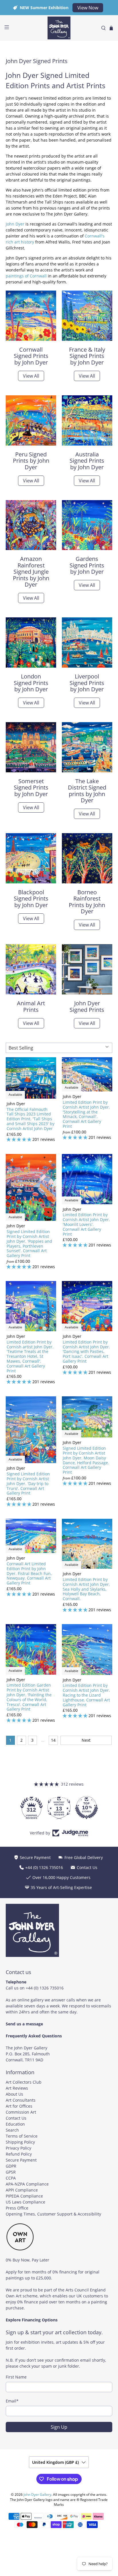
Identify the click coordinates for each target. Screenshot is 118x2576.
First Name (16, 2377)
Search (12, 2130)
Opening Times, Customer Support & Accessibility (53, 2214)
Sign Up (59, 2427)
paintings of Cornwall (26, 276)
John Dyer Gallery (37, 2495)
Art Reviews (17, 2088)
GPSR (11, 2172)
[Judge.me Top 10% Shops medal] (59, 1808)
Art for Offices (19, 2106)
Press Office (17, 2208)
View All (31, 376)
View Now (88, 8)
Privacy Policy (18, 2148)
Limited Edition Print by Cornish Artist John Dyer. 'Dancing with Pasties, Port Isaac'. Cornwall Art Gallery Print (86, 1352)
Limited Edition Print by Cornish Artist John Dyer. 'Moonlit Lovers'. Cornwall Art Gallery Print (86, 1224)
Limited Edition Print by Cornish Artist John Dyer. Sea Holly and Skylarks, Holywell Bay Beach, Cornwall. (86, 1589)
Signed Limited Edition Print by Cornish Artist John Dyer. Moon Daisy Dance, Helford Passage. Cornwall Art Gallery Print (86, 1460)
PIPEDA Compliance (24, 2196)
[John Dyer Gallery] (59, 28)
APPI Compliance (22, 2190)
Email (12, 2401)
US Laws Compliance (25, 2202)
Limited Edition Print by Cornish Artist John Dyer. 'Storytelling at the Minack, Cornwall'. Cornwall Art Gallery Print (86, 1114)
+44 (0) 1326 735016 (45, 1988)
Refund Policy (19, 2154)
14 (53, 1740)
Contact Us (16, 2118)
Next (86, 1740)
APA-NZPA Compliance (27, 2184)
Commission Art (21, 2112)
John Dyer (15, 224)
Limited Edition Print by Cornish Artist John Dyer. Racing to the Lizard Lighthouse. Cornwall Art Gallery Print (86, 1695)
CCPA (11, 2178)
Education (15, 2124)
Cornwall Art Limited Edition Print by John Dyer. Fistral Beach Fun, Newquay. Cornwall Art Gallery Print (29, 1573)
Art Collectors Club (24, 2082)
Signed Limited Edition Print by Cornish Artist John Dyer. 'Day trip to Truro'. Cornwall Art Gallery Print (28, 1483)
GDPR (11, 2166)
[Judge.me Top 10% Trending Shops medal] (86, 1808)
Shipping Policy (20, 2142)
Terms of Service (22, 2136)
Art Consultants (21, 2100)
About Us (14, 2094)
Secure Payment (21, 2160)
